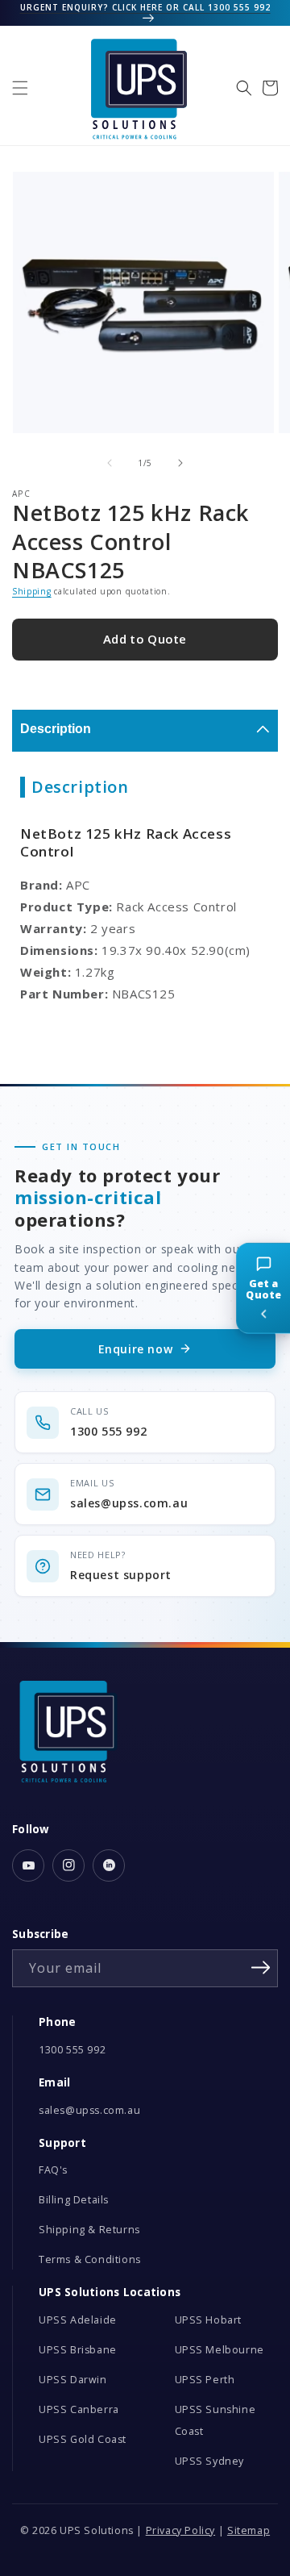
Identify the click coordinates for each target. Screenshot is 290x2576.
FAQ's (53, 2170)
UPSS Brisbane (78, 2350)
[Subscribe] (260, 1967)
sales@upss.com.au (89, 2110)
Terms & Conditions (90, 2259)
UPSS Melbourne (220, 2350)
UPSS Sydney (210, 2461)
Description (56, 729)
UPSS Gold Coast (83, 2439)
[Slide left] (110, 463)
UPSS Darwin (73, 2380)
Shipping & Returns (89, 2230)
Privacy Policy (180, 2530)
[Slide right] (180, 463)
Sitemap (249, 2530)
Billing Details (74, 2200)
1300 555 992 (72, 2050)
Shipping (32, 591)
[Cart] (270, 88)
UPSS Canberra (79, 2409)
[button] (20, 88)
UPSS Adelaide (78, 2320)
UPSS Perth (205, 2380)
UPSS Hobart (209, 2320)
